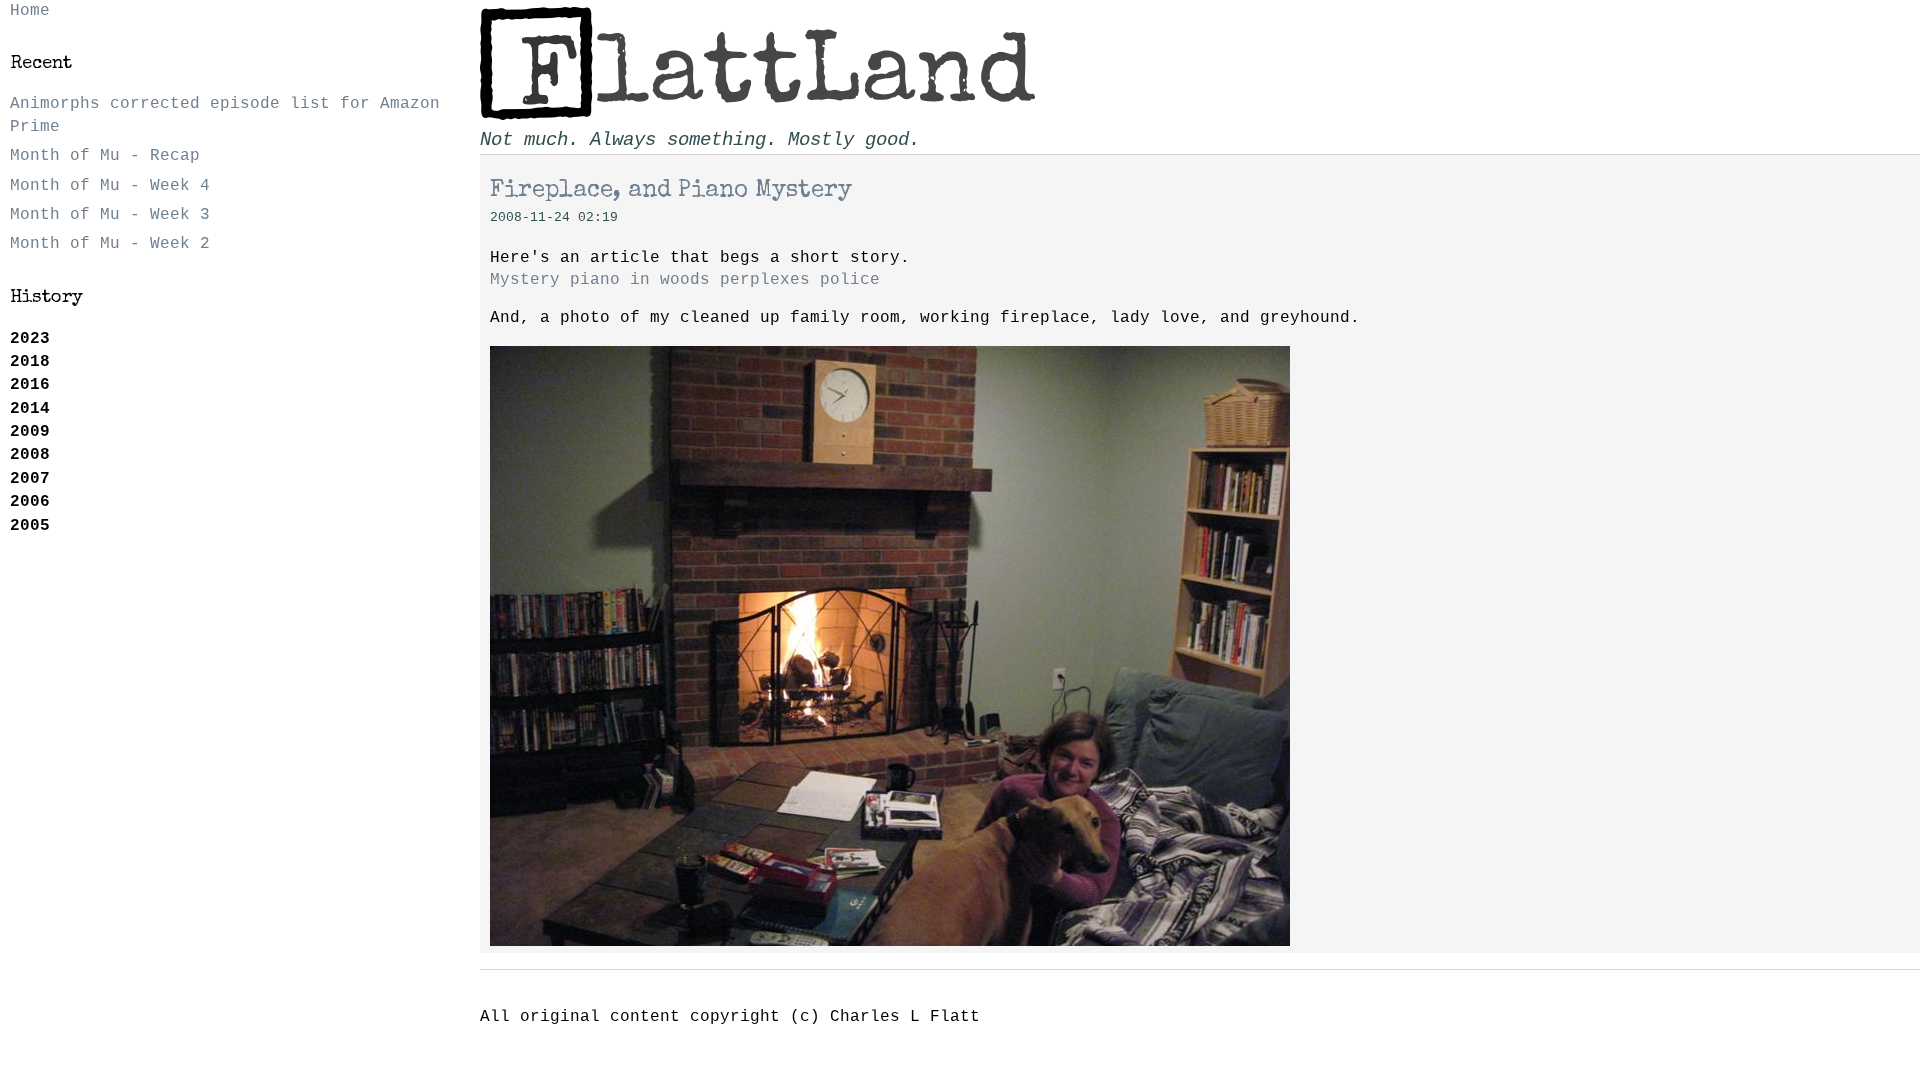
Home (30, 11)
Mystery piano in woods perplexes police (685, 280)
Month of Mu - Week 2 (110, 244)
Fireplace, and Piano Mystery (671, 191)
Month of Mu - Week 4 (110, 186)
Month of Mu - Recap (105, 156)
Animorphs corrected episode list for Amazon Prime (225, 115)
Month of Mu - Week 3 (110, 215)
